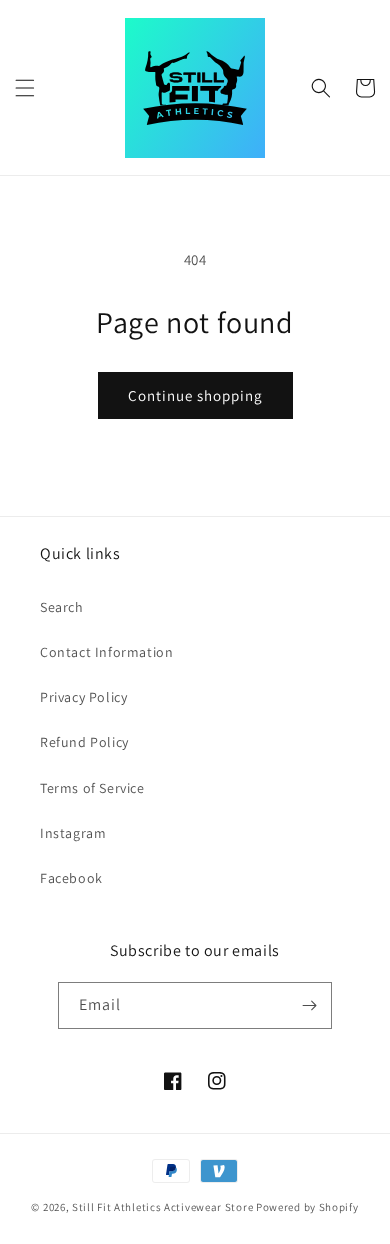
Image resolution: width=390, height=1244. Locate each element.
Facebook (71, 878)
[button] (25, 88)
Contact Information (106, 652)
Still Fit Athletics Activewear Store (162, 1207)
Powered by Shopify (307, 1207)
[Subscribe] (309, 1005)
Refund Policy (84, 742)
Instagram (73, 833)
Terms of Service (92, 788)
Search (62, 607)
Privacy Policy (83, 697)
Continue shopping (195, 395)
